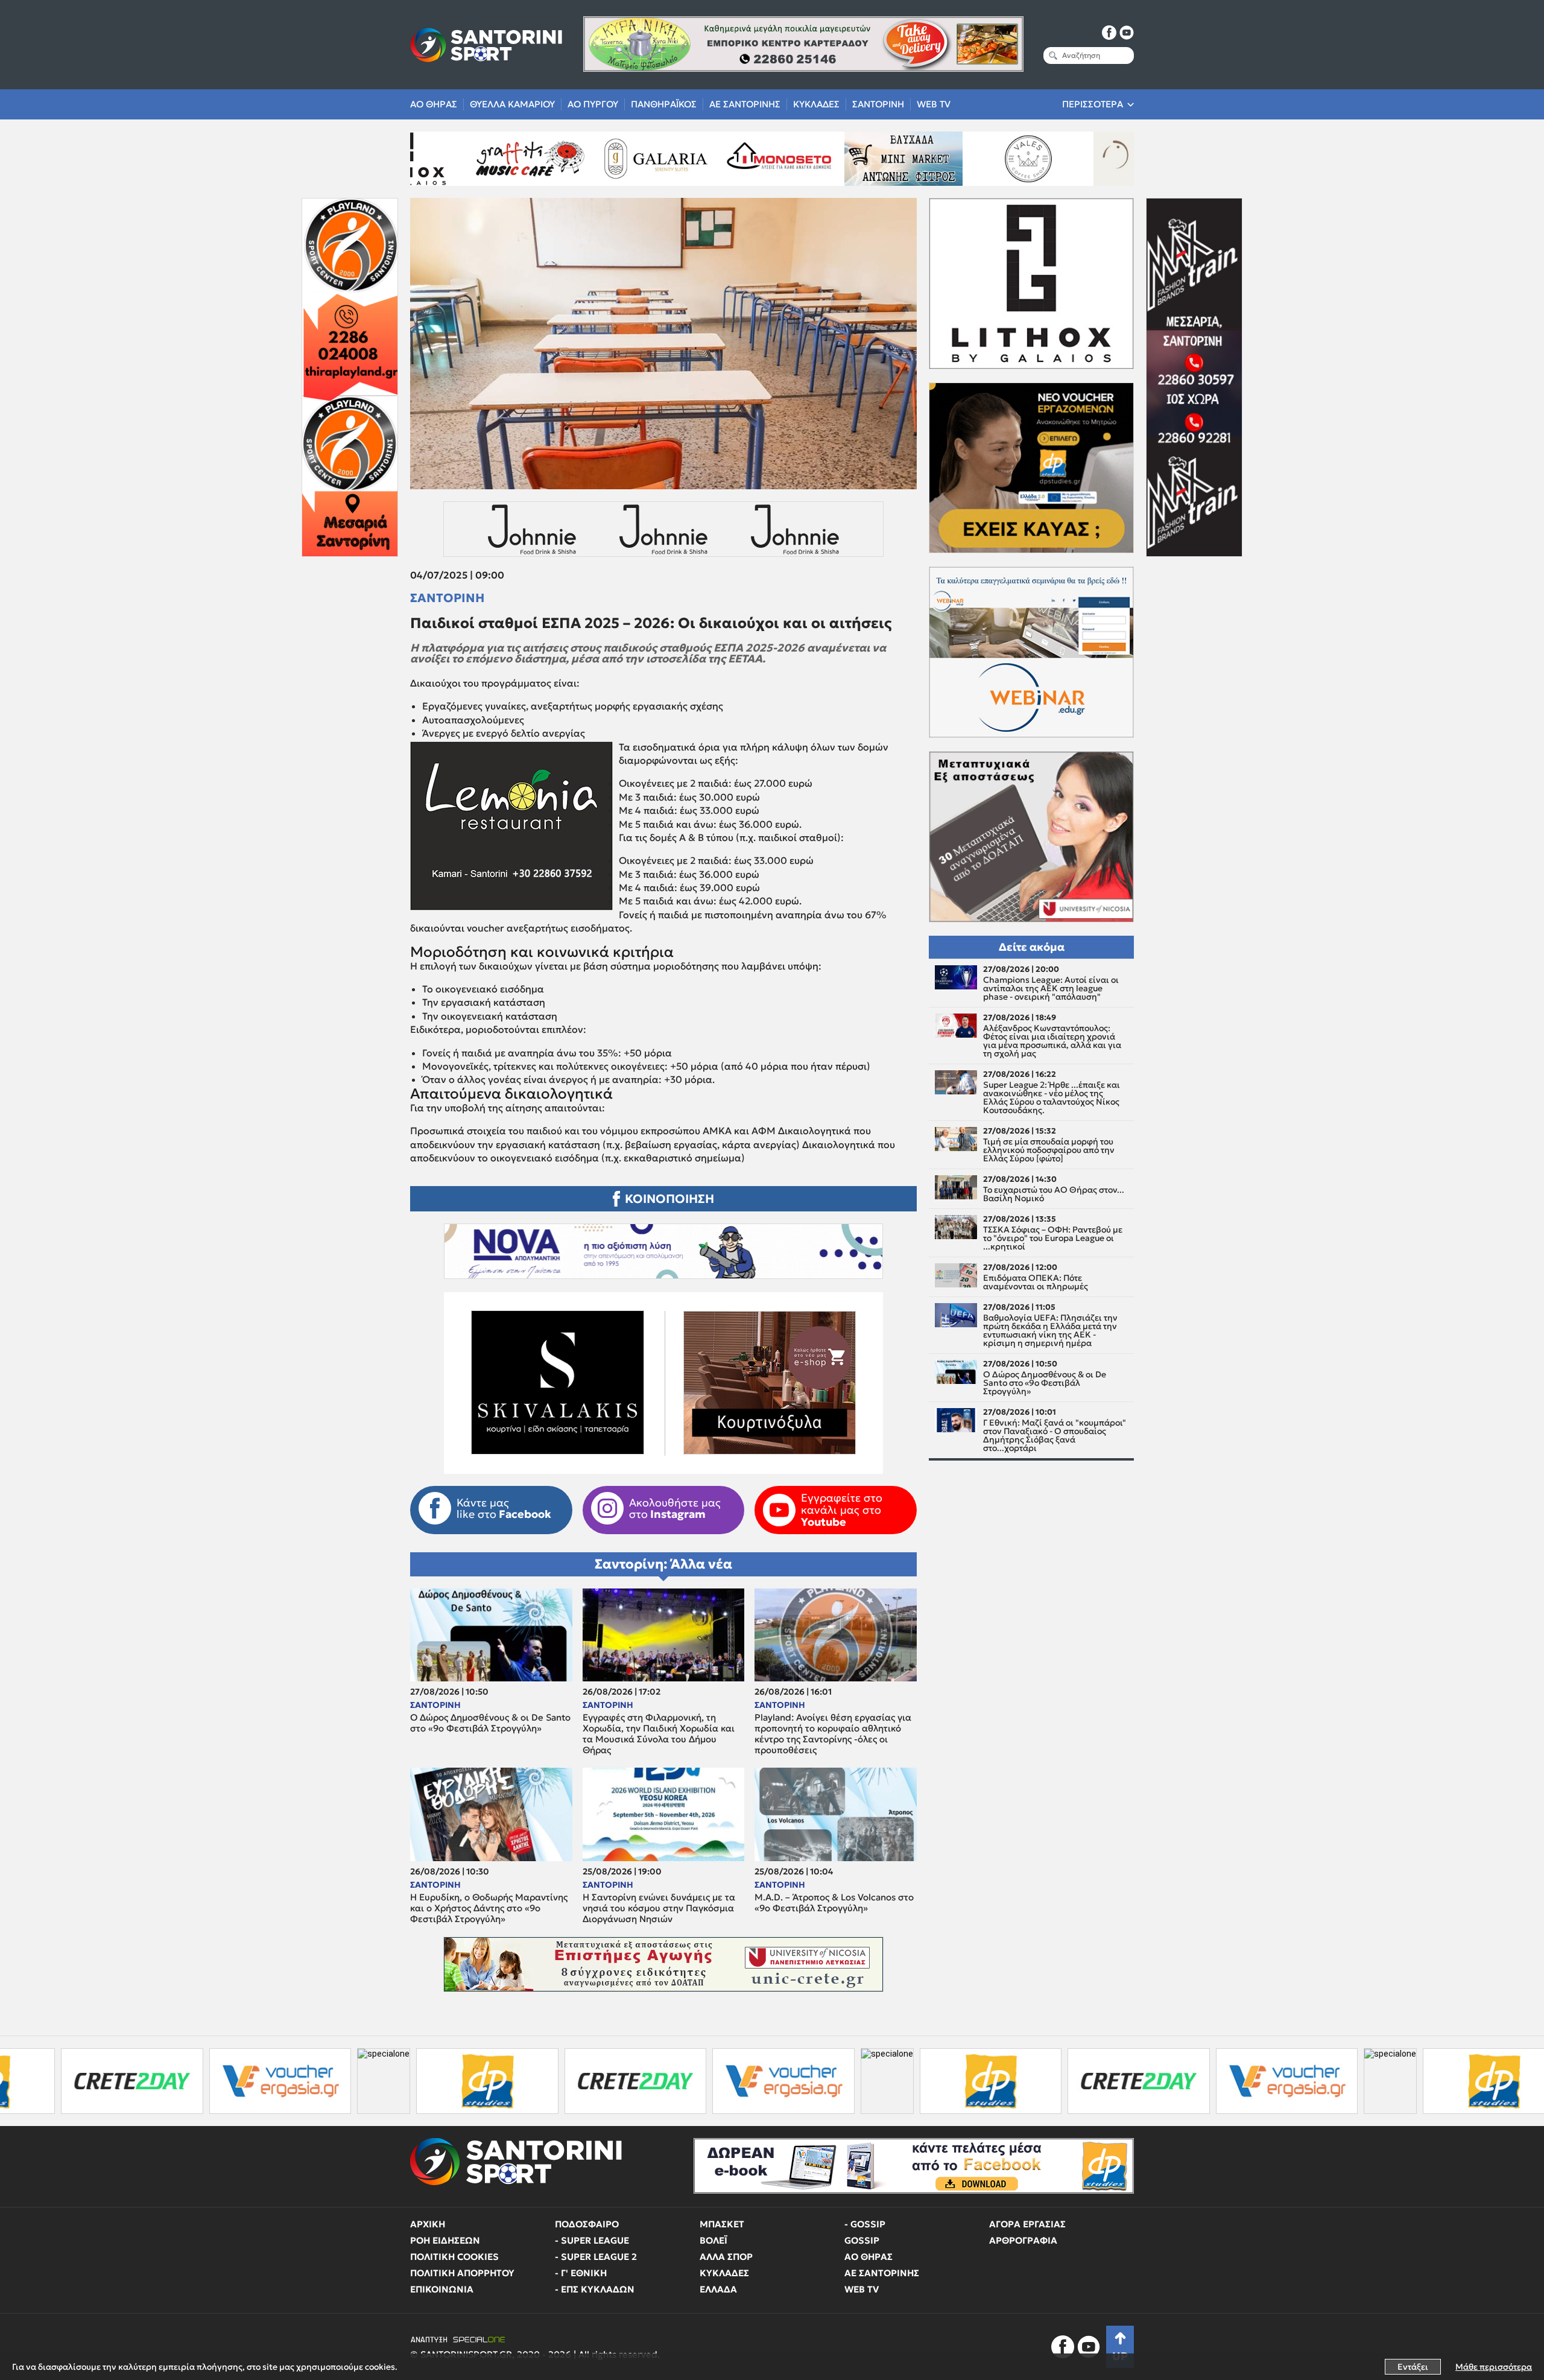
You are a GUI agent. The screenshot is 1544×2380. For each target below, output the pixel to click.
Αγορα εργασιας (1027, 2224)
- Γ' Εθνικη (581, 2273)
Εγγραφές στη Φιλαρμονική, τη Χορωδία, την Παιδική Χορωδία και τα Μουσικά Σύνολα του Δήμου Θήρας (659, 1734)
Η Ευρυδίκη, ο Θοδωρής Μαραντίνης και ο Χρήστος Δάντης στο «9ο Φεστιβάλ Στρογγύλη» (489, 1908)
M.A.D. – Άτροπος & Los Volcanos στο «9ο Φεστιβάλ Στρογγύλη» (834, 1903)
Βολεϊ (713, 2240)
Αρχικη (428, 2224)
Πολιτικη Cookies (454, 2257)
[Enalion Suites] (961, 159)
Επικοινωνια (442, 2289)
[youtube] (1127, 33)
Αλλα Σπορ (726, 2257)
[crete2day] (430, 2081)
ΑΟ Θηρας (434, 104)
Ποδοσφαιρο (587, 2224)
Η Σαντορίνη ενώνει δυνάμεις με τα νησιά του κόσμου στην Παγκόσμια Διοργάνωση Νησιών (659, 1908)
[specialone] (179, 2081)
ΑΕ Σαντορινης (745, 104)
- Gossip (865, 2224)
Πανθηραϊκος (664, 104)
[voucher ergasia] (75, 2081)
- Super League (592, 2240)
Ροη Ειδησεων (445, 2240)
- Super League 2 (596, 2257)
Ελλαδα (718, 2289)
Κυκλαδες (816, 104)
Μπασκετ (722, 2224)
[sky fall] (1086, 159)
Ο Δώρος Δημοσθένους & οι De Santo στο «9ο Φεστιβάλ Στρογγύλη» (490, 1723)
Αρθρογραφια (1023, 2240)
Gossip (862, 2240)
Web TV (934, 104)
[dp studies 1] (283, 2081)
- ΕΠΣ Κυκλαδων (595, 2289)
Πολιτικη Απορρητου (462, 2273)
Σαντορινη (878, 104)
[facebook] (1109, 33)
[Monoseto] (587, 159)
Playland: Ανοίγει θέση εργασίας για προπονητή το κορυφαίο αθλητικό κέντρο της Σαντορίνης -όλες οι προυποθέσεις (833, 1734)
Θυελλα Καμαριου (512, 104)
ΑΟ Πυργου (593, 104)
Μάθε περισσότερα (1494, 2367)
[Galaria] (463, 159)
